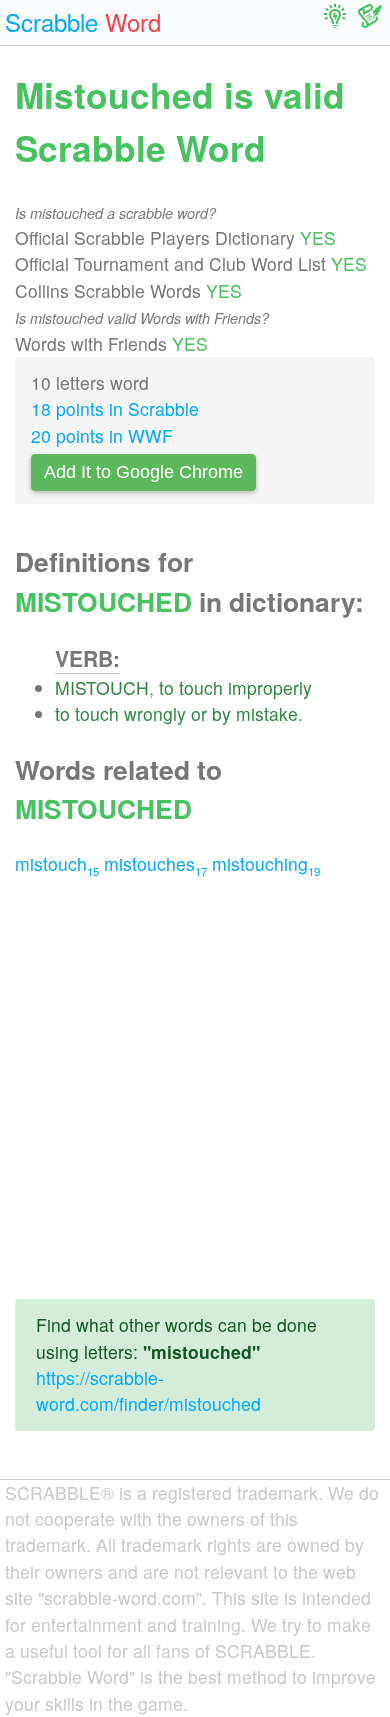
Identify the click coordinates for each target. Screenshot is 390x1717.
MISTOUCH (102, 687)
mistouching (266, 863)
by (221, 713)
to (166, 687)
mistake (267, 713)
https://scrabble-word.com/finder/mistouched (148, 1390)
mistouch (57, 863)
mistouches (155, 863)
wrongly (155, 713)
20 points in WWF (102, 435)
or (199, 713)
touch (201, 687)
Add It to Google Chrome (143, 472)
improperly (270, 687)
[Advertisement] (195, 1088)
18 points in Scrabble (115, 408)
